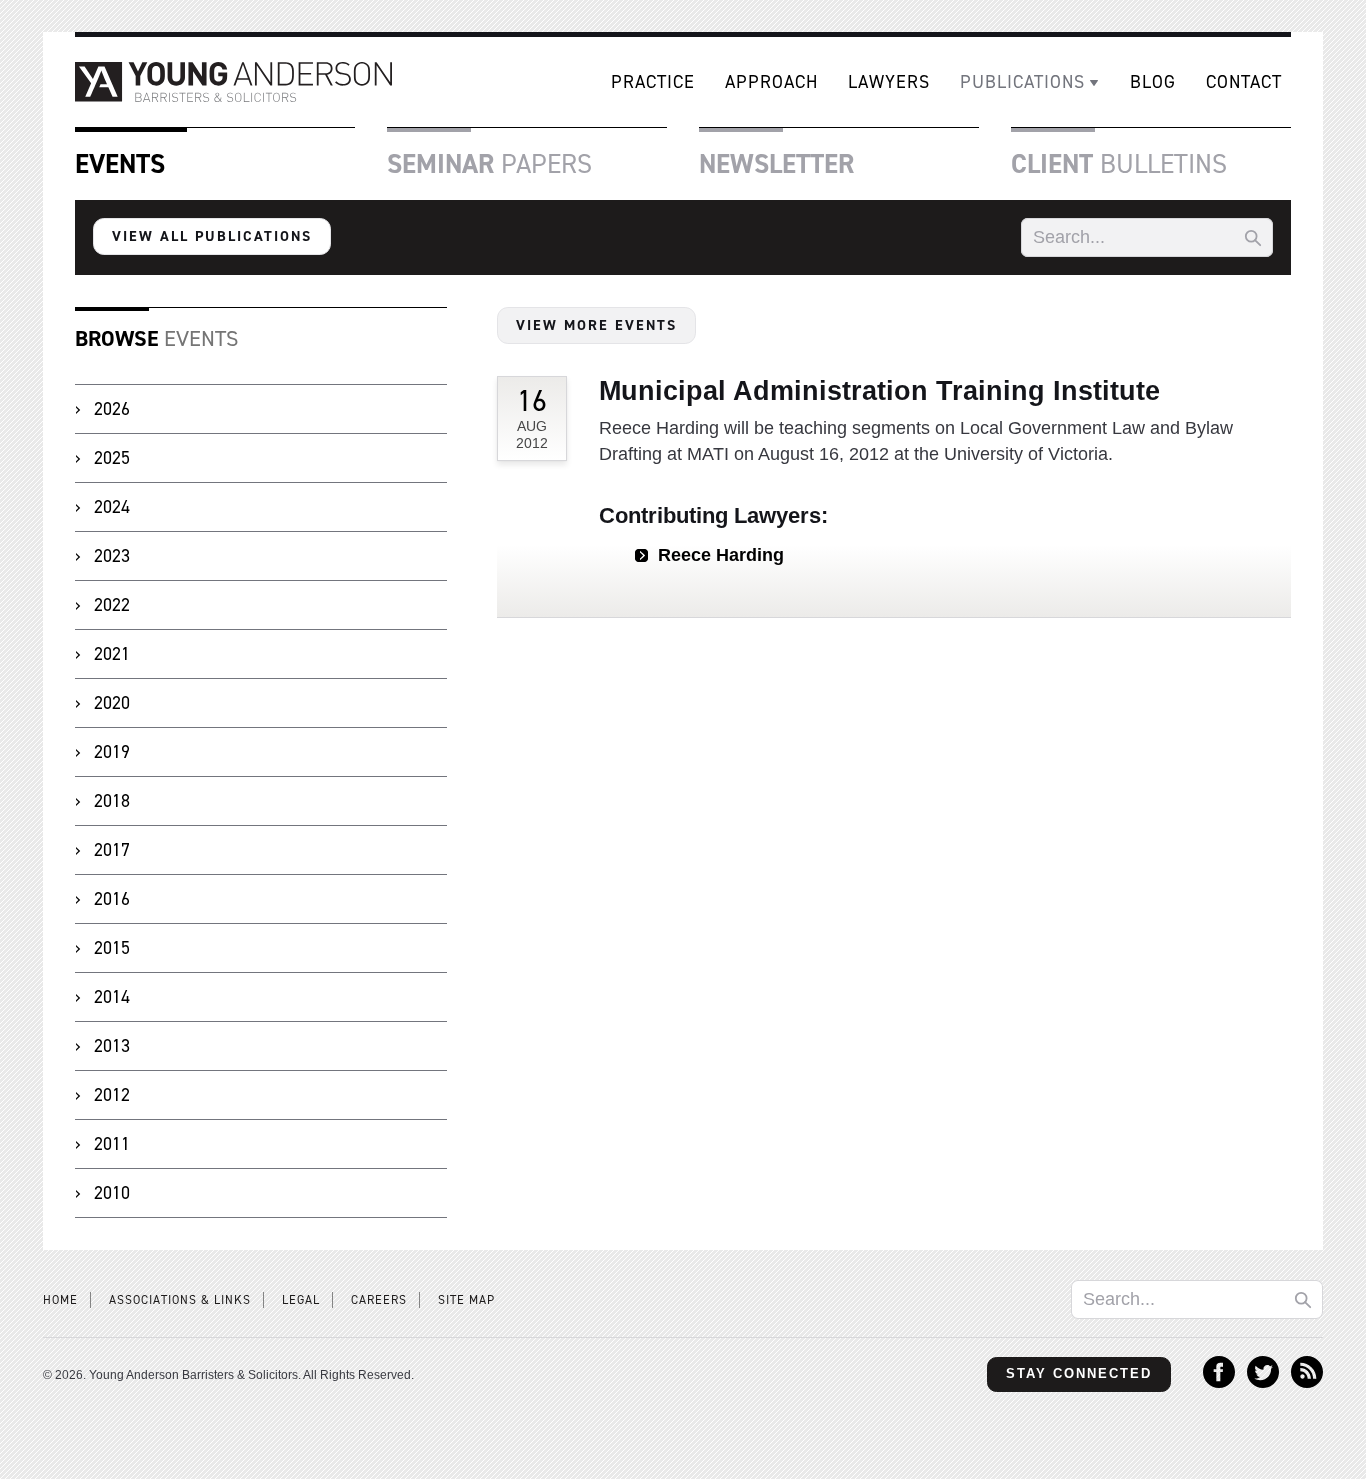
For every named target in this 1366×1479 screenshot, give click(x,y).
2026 (112, 409)
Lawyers (889, 82)
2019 (112, 752)
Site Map (466, 1300)
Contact (1244, 82)
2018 (112, 801)
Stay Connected (1079, 1374)
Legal (301, 1300)
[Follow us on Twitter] (1263, 1382)
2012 (112, 1095)
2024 (112, 507)
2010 (112, 1193)
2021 (112, 654)
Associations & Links (180, 1300)
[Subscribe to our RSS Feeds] (1307, 1382)
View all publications (212, 236)
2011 (112, 1144)
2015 (112, 948)
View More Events (596, 325)
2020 (112, 703)
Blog (1153, 82)
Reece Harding (721, 555)
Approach (771, 82)
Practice (653, 82)
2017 (112, 850)
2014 (112, 997)
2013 (112, 1046)
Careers (379, 1300)
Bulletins (1119, 164)
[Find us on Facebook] (1219, 1382)
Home (60, 1300)
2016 (112, 899)
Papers (489, 164)
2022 (112, 605)
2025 (112, 458)
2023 (112, 556)
